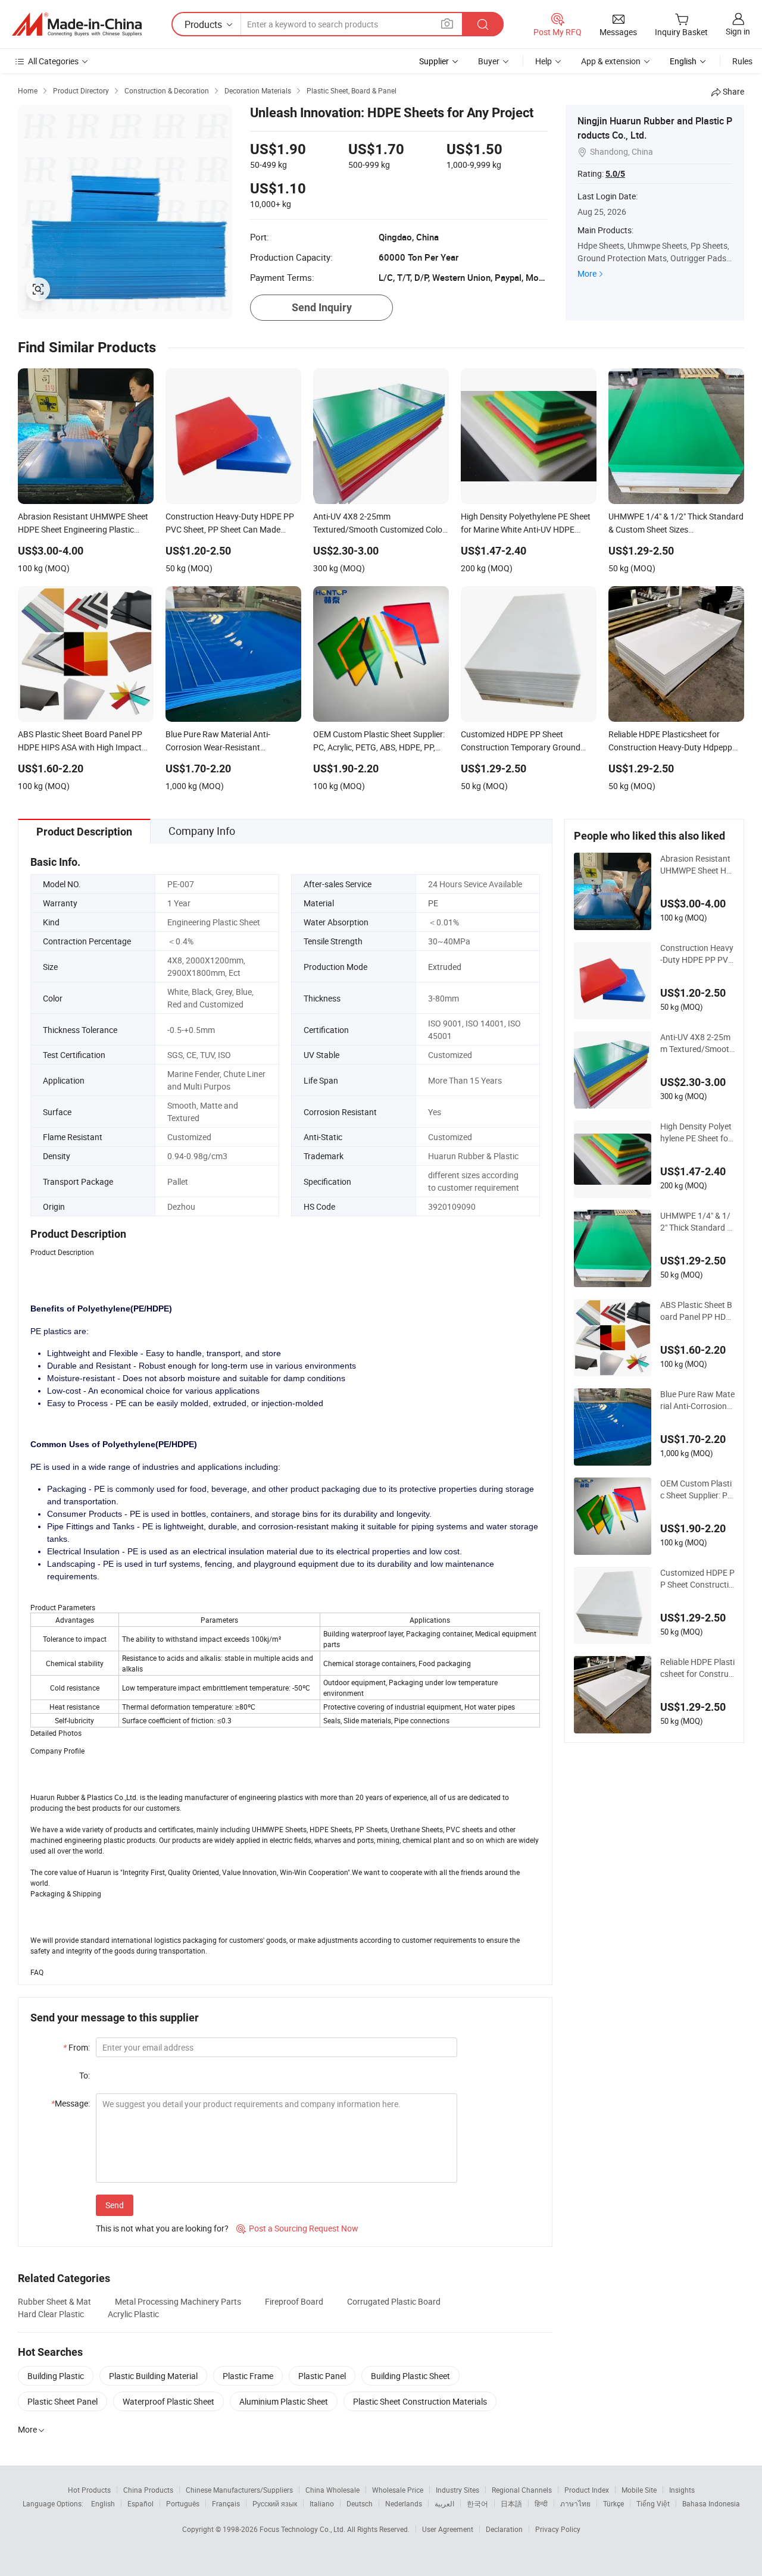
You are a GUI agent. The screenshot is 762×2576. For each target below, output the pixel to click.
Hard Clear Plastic (51, 2314)
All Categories (53, 61)
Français (226, 2503)
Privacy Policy (558, 2529)
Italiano (322, 2503)
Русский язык (275, 2503)
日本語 (511, 2503)
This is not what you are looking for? (162, 2228)
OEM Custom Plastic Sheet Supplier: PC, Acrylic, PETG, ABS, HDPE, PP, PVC (697, 1489)
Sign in (738, 31)
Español (140, 2503)
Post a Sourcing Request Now (297, 2228)
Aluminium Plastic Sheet (284, 2401)
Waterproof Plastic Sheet (168, 2401)
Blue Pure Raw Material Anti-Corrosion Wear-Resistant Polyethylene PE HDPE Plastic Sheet (697, 1400)
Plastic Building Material (153, 2376)
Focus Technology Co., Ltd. (303, 2529)
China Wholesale (332, 2490)
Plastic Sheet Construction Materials (420, 2401)
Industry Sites (457, 2490)
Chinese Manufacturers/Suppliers (239, 2490)
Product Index (587, 2490)
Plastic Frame (248, 2376)
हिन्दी (541, 2503)
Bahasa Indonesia (711, 2503)
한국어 (477, 2503)
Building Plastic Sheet (410, 2376)
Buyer (489, 61)
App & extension (611, 61)
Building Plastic (56, 2376)
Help (544, 61)
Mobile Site (639, 2490)
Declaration (504, 2529)
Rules (742, 61)
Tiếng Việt (653, 2503)
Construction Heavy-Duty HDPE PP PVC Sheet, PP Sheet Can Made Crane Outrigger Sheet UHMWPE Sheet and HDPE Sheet (697, 954)
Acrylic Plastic (133, 2314)
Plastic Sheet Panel (63, 2401)
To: (85, 2075)
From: (76, 2047)
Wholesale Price (398, 2490)
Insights (682, 2490)
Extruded (445, 967)
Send (115, 2205)
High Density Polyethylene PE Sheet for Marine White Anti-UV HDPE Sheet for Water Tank (697, 1132)
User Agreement (448, 2529)
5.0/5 (615, 174)
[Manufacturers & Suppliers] (77, 24)
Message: (71, 2103)
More (587, 273)
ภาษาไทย (575, 2503)
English (103, 2503)
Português (183, 2503)
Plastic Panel (322, 2376)
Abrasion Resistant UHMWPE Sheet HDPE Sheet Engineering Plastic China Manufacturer (697, 865)
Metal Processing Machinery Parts (178, 2301)
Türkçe (613, 2503)
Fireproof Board (294, 2301)
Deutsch (360, 2503)
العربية (444, 2503)
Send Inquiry (322, 307)
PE (433, 903)
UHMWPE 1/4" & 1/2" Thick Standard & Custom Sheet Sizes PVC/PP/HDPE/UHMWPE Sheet (697, 1222)
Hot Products (89, 2490)
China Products (148, 2490)
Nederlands (404, 2503)
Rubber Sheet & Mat (54, 2301)
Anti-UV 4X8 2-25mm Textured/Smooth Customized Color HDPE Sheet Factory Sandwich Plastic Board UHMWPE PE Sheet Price (697, 1043)
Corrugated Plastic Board (394, 2301)
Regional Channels (522, 2490)
